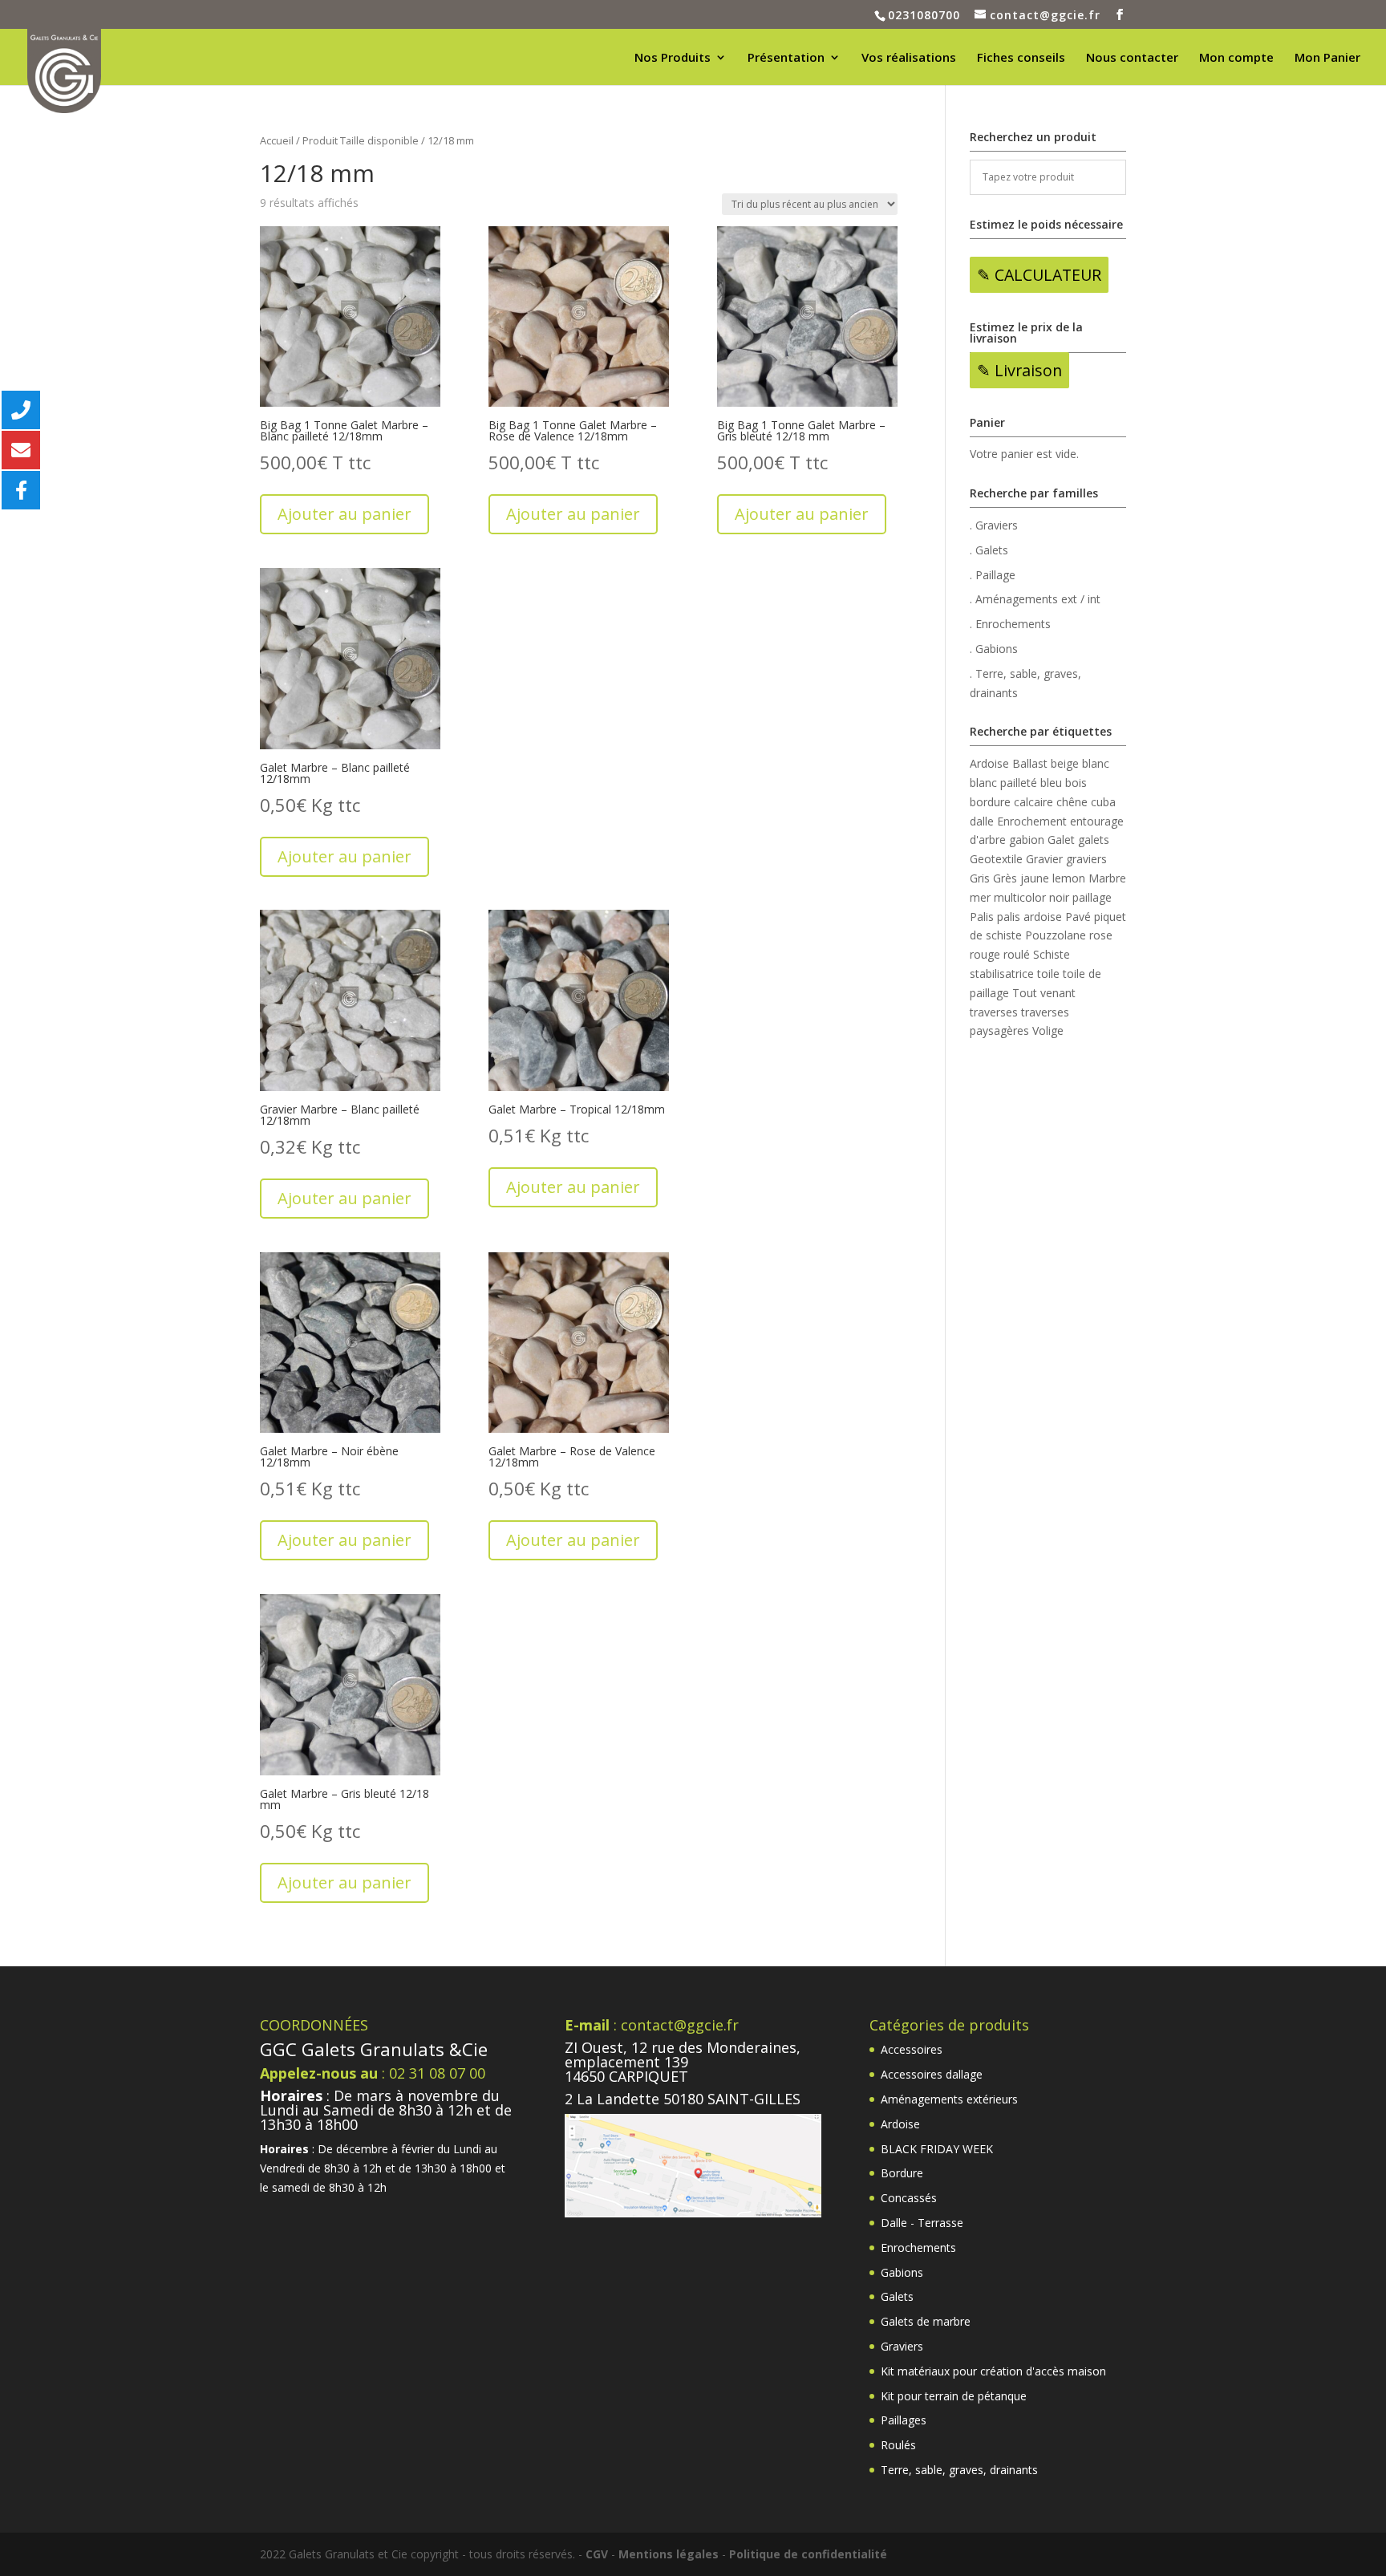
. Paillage (993, 575)
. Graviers (994, 525)
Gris (980, 878)
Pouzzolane (1056, 935)
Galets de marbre (926, 2321)
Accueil (277, 140)
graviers (1086, 859)
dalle (982, 821)
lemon (1069, 878)
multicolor (1020, 897)
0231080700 (924, 15)
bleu (1051, 783)
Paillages (904, 2420)
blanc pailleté (1003, 783)
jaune (1035, 878)
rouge (985, 954)
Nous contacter (1132, 58)
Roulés (898, 2445)
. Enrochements (1010, 624)
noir (1059, 897)
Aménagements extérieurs (949, 2099)
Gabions (902, 2272)
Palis (982, 917)
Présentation (786, 58)
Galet (1061, 840)
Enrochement (1032, 821)
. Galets (989, 550)
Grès (1005, 878)
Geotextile (996, 859)
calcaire (1033, 802)
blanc (1096, 763)
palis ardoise (1029, 917)
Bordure (902, 2173)
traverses (994, 1012)
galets (1094, 840)
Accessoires (912, 2049)
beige (1065, 763)
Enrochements (918, 2247)
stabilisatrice (1002, 974)
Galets (897, 2296)
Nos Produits (673, 58)
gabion (1027, 840)
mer (980, 897)
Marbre (1107, 878)
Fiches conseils (1021, 58)
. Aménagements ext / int (1035, 599)
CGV (597, 2554)
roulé (1017, 954)
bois (1076, 783)
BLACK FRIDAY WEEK (937, 2149)
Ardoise (989, 763)
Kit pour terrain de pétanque (954, 2396)
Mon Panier (1327, 58)
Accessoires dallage (932, 2074)
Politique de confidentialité (808, 2554)
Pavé (1078, 917)
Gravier (1044, 859)
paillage (1092, 897)
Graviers (902, 2346)
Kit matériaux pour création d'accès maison (993, 2371)
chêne (1072, 802)
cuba (1103, 802)
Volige (1048, 1030)
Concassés (909, 2198)
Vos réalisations (909, 58)
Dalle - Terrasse (922, 2223)
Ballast (1030, 763)
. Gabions (994, 649)
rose (1101, 935)
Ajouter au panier (344, 514)
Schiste (1052, 954)
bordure (990, 802)
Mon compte (1236, 58)
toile (1048, 974)
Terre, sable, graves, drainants (959, 2470)
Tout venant (1044, 993)
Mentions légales (669, 2554)
